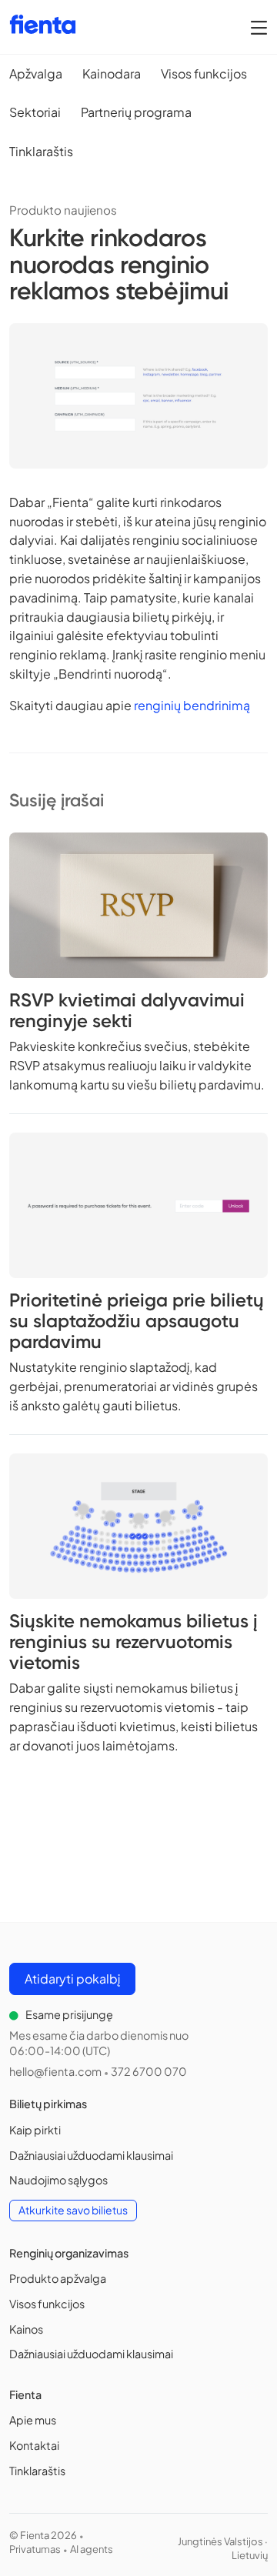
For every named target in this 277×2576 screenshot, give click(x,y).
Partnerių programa (136, 112)
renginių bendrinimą (192, 705)
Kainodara (112, 73)
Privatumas (35, 2549)
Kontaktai (34, 2445)
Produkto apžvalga (58, 2278)
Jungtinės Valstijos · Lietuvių (223, 2548)
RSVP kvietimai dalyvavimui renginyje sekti (127, 1010)
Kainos (26, 2329)
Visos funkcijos (204, 73)
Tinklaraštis (37, 2471)
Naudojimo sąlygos (58, 2180)
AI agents (92, 2549)
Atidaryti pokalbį (72, 1979)
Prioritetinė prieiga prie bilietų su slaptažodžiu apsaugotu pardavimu (137, 1321)
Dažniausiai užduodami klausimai (91, 2155)
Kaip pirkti (35, 2130)
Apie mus (33, 2420)
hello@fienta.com (55, 2071)
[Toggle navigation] (259, 27)
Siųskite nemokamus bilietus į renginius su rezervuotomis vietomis (133, 1642)
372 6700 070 (149, 2071)
